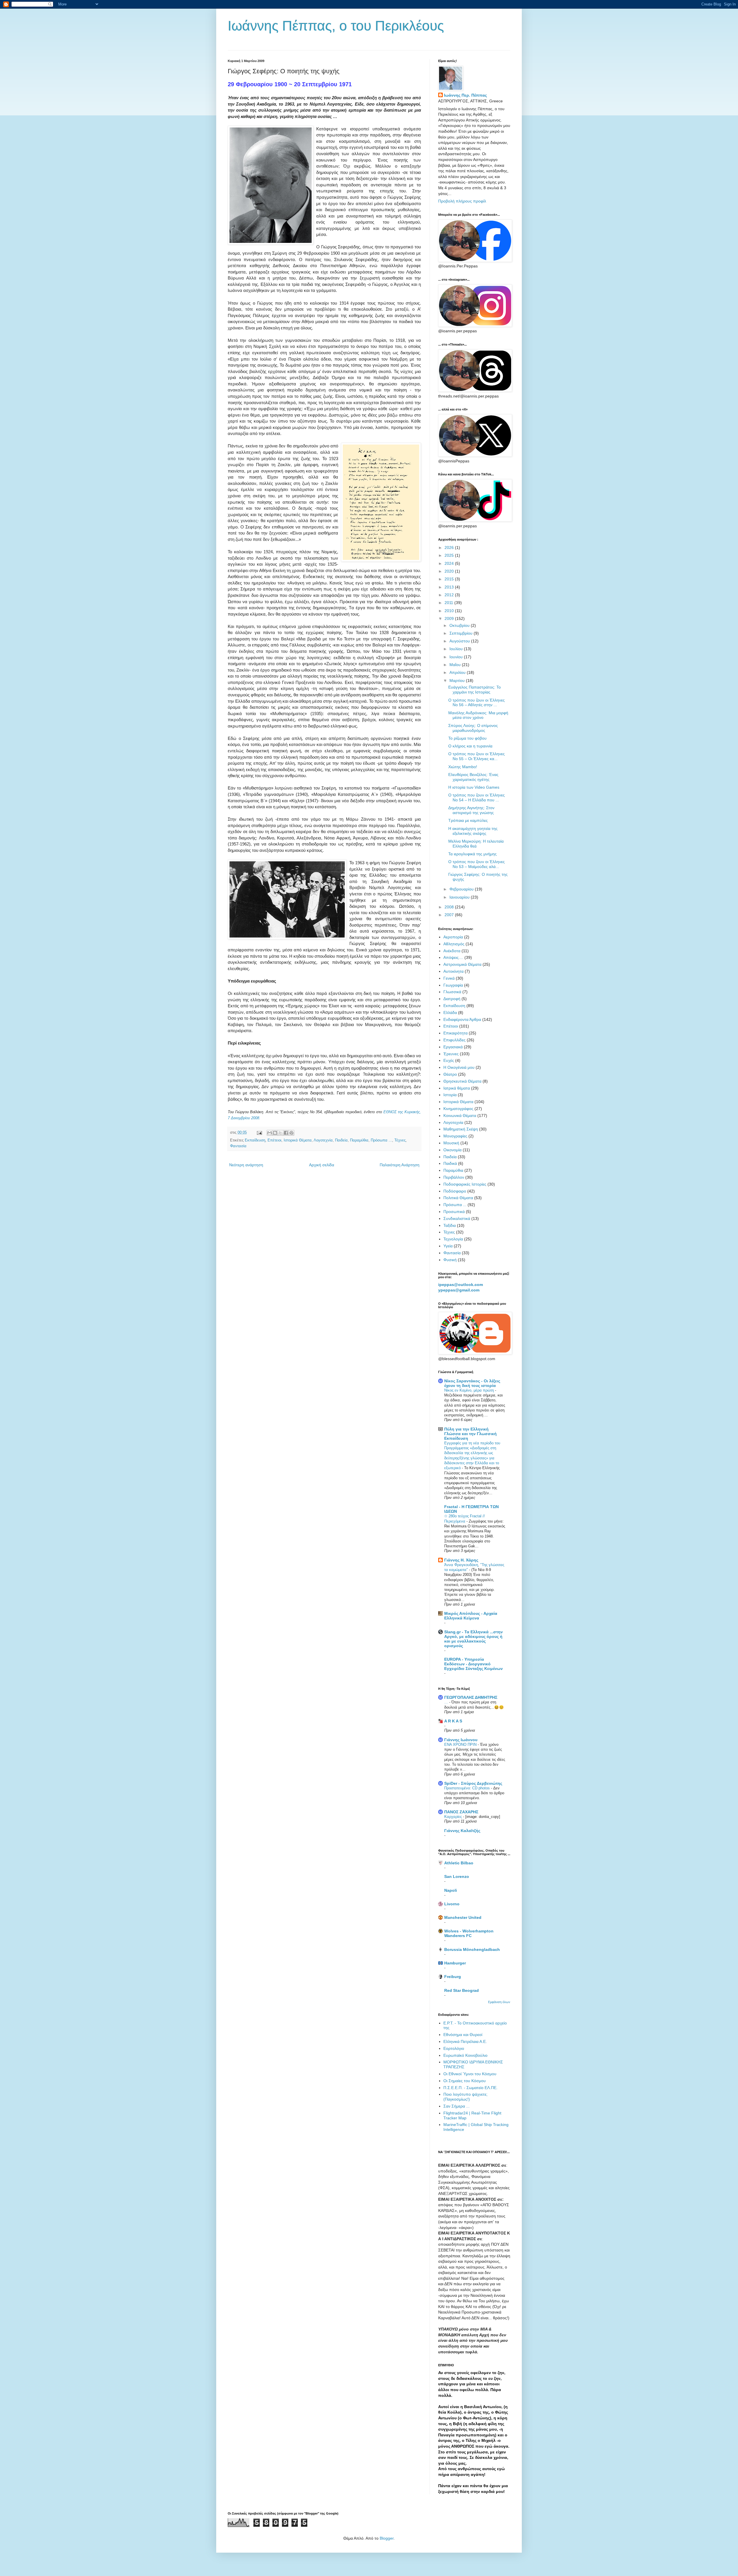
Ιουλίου (457, 649)
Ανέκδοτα (452, 951)
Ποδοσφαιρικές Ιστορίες (465, 1184)
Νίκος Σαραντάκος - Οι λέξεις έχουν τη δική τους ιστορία (472, 1383)
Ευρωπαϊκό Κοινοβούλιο (465, 2055)
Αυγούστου (460, 641)
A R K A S (453, 1721)
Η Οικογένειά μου (459, 1067)
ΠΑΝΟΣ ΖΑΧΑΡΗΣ (461, 1812)
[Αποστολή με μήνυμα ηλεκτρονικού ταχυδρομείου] (270, 1133)
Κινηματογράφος (458, 1109)
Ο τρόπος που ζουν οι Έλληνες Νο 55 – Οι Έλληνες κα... (477, 756)
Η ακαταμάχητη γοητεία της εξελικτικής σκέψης (473, 831)
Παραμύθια (359, 1140)
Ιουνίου (457, 657)
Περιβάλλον (454, 1177)
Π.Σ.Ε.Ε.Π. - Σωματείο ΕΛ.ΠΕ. (470, 2088)
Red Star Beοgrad (462, 1990)
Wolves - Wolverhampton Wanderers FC (469, 1933)
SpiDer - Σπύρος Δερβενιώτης (473, 1783)
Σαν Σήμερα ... (456, 2106)
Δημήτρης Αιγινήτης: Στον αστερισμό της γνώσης (471, 810)
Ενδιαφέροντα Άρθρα (462, 1019)
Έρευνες (451, 1054)
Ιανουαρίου (460, 897)
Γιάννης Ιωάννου (461, 1740)
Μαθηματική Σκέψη (461, 1129)
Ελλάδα (450, 1013)
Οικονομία (452, 1150)
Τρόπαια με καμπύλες (468, 820)
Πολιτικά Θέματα (458, 1198)
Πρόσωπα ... (381, 1140)
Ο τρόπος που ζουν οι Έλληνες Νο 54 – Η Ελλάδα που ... (477, 797)
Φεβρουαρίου (462, 889)
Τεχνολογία (453, 1239)
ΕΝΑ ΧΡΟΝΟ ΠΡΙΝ (461, 1744)
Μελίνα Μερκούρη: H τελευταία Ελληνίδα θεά (476, 844)
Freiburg (453, 1977)
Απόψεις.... (453, 957)
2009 (450, 618)
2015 (450, 579)
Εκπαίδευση (255, 1140)
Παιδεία (341, 1140)
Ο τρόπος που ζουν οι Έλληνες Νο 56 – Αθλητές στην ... (477, 703)
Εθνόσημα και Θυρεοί (463, 2035)
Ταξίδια (450, 1225)
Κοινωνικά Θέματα (460, 1115)
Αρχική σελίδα (322, 1165)
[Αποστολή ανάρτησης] (259, 1133)
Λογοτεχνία (323, 1140)
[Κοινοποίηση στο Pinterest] (291, 1133)
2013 (450, 587)
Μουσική (451, 1143)
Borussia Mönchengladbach (472, 1949)
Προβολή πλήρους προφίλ (462, 201)
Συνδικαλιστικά (457, 1218)
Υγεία (448, 1246)
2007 (450, 915)
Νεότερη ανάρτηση (246, 1165)
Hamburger (455, 1963)
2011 (449, 603)
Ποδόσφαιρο (455, 1191)
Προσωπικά (454, 1212)
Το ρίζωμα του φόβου (467, 738)
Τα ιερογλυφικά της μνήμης (472, 854)
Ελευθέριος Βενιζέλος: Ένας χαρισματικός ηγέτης (473, 777)
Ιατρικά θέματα (457, 1088)
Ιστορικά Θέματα (298, 1140)
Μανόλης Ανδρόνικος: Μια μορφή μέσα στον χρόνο (478, 715)
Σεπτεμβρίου (462, 633)
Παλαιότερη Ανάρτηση (400, 1165)
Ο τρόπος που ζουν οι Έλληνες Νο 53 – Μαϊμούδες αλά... (477, 864)
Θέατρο (450, 1074)
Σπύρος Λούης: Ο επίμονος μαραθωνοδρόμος (473, 728)
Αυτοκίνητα (453, 971)
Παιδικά (450, 1163)
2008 (450, 907)
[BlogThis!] (275, 1133)
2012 (450, 595)
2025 (450, 555)
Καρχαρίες (454, 1817)
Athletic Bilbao (459, 1863)
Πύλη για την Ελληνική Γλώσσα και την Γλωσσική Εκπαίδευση (470, 1434)
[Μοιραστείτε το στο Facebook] (286, 1133)
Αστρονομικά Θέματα (462, 964)
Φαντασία (238, 1146)
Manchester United (463, 1917)
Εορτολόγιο (454, 2048)
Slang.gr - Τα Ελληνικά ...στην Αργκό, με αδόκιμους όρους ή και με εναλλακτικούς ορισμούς (474, 1639)
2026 (450, 548)
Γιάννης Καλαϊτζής (462, 1831)
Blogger (387, 2538)
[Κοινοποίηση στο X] (280, 1133)
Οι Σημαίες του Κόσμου (465, 2081)
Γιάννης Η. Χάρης (461, 1560)
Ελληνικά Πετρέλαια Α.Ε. (465, 2041)
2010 (450, 611)
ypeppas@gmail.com (459, 1290)
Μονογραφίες (455, 1136)
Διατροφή (452, 999)
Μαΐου (456, 665)
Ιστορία (450, 1095)
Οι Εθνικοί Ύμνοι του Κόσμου (470, 2074)
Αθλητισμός (454, 944)
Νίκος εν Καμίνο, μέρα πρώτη (470, 1390)
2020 (450, 571)
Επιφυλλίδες (454, 1040)
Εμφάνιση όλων (499, 2002)
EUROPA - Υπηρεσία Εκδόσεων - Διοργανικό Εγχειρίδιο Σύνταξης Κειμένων (474, 1664)
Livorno (452, 1904)
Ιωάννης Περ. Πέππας (465, 95)
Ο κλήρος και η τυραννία (470, 746)
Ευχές (449, 1060)
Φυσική (450, 1260)
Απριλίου (458, 672)
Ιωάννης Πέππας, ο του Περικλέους (336, 26)
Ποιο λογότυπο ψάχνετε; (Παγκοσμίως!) (465, 2097)
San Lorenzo (457, 1876)
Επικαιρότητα (455, 1033)
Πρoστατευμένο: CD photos (468, 1788)
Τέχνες (400, 1140)
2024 (450, 563)
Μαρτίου (458, 680)
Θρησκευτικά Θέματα (462, 1081)
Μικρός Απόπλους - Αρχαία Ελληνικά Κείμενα (471, 1616)
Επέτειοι (274, 1140)
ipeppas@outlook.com (461, 1285)
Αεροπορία (453, 937)
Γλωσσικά (452, 992)
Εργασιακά (453, 1047)
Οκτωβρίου (460, 625)
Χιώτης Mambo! (463, 767)
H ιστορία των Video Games (474, 787)
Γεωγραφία (453, 985)
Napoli (451, 1890)
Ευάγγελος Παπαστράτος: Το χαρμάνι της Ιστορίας (475, 690)
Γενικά (449, 978)
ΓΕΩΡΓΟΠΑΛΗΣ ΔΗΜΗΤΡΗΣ (471, 1697)
